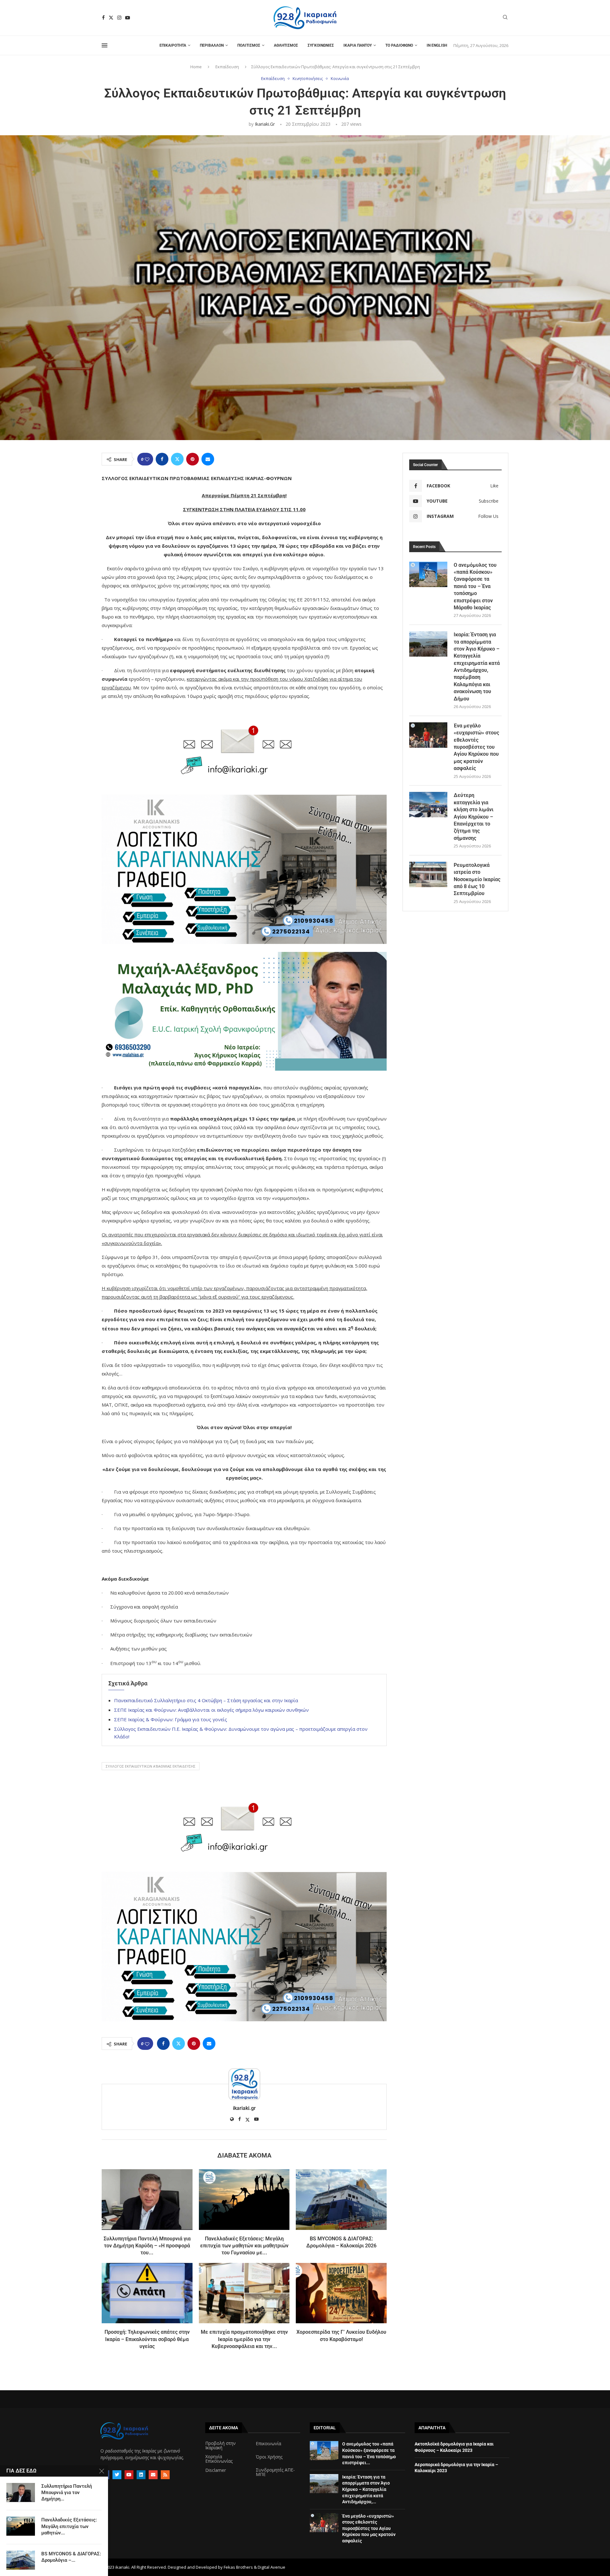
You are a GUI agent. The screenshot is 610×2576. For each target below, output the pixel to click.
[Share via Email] (208, 459)
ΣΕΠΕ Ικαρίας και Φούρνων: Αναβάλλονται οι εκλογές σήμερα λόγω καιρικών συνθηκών (211, 1710)
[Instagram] (119, 18)
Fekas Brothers (238, 2567)
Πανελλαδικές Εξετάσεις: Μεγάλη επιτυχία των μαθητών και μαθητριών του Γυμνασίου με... (244, 2246)
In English (437, 45)
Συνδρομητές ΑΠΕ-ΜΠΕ (275, 2472)
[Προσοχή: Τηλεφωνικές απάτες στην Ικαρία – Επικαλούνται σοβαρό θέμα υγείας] (147, 2293)
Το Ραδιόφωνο (399, 45)
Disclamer (216, 2470)
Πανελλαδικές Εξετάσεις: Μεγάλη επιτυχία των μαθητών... (69, 2526)
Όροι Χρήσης (269, 2457)
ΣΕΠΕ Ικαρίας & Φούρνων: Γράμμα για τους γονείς (171, 1719)
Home (196, 67)
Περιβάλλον (212, 45)
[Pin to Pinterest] (193, 459)
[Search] (505, 18)
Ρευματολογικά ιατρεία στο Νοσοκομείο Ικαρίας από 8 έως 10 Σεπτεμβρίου (477, 879)
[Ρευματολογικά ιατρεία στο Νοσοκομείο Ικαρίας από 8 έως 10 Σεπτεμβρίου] (428, 874)
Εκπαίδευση (227, 67)
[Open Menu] (105, 45)
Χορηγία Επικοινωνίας (219, 2459)
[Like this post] (147, 459)
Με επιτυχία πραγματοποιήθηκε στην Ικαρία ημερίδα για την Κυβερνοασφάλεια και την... (244, 2339)
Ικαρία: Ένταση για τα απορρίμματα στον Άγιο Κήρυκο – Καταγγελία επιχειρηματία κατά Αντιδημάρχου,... (366, 2489)
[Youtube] (128, 18)
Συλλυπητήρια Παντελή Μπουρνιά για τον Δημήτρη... (67, 2493)
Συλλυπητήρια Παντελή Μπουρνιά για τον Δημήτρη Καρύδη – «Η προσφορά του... (147, 2246)
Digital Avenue (271, 2567)
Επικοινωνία (268, 2444)
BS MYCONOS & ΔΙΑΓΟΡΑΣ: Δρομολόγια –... (71, 2557)
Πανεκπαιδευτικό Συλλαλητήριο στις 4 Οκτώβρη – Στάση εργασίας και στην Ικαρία (206, 1700)
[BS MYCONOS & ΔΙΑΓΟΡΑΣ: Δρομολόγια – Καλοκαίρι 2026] (341, 2199)
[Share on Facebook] (162, 459)
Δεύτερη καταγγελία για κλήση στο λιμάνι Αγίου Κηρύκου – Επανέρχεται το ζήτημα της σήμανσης (474, 816)
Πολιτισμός (249, 45)
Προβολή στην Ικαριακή (220, 2446)
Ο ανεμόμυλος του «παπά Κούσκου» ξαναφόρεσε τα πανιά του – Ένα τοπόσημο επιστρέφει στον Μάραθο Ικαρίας (475, 586)
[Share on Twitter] (177, 459)
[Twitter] (111, 18)
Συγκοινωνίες (321, 45)
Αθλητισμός (286, 45)
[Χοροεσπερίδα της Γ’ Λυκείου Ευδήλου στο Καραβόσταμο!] (341, 2293)
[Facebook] (103, 18)
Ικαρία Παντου (358, 45)
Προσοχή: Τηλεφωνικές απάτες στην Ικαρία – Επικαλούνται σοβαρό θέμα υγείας (147, 2339)
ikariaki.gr (265, 124)
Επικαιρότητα (173, 45)
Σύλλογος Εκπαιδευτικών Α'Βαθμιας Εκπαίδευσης (151, 1766)
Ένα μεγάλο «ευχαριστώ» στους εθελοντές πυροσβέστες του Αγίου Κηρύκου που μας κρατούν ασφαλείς (476, 747)
